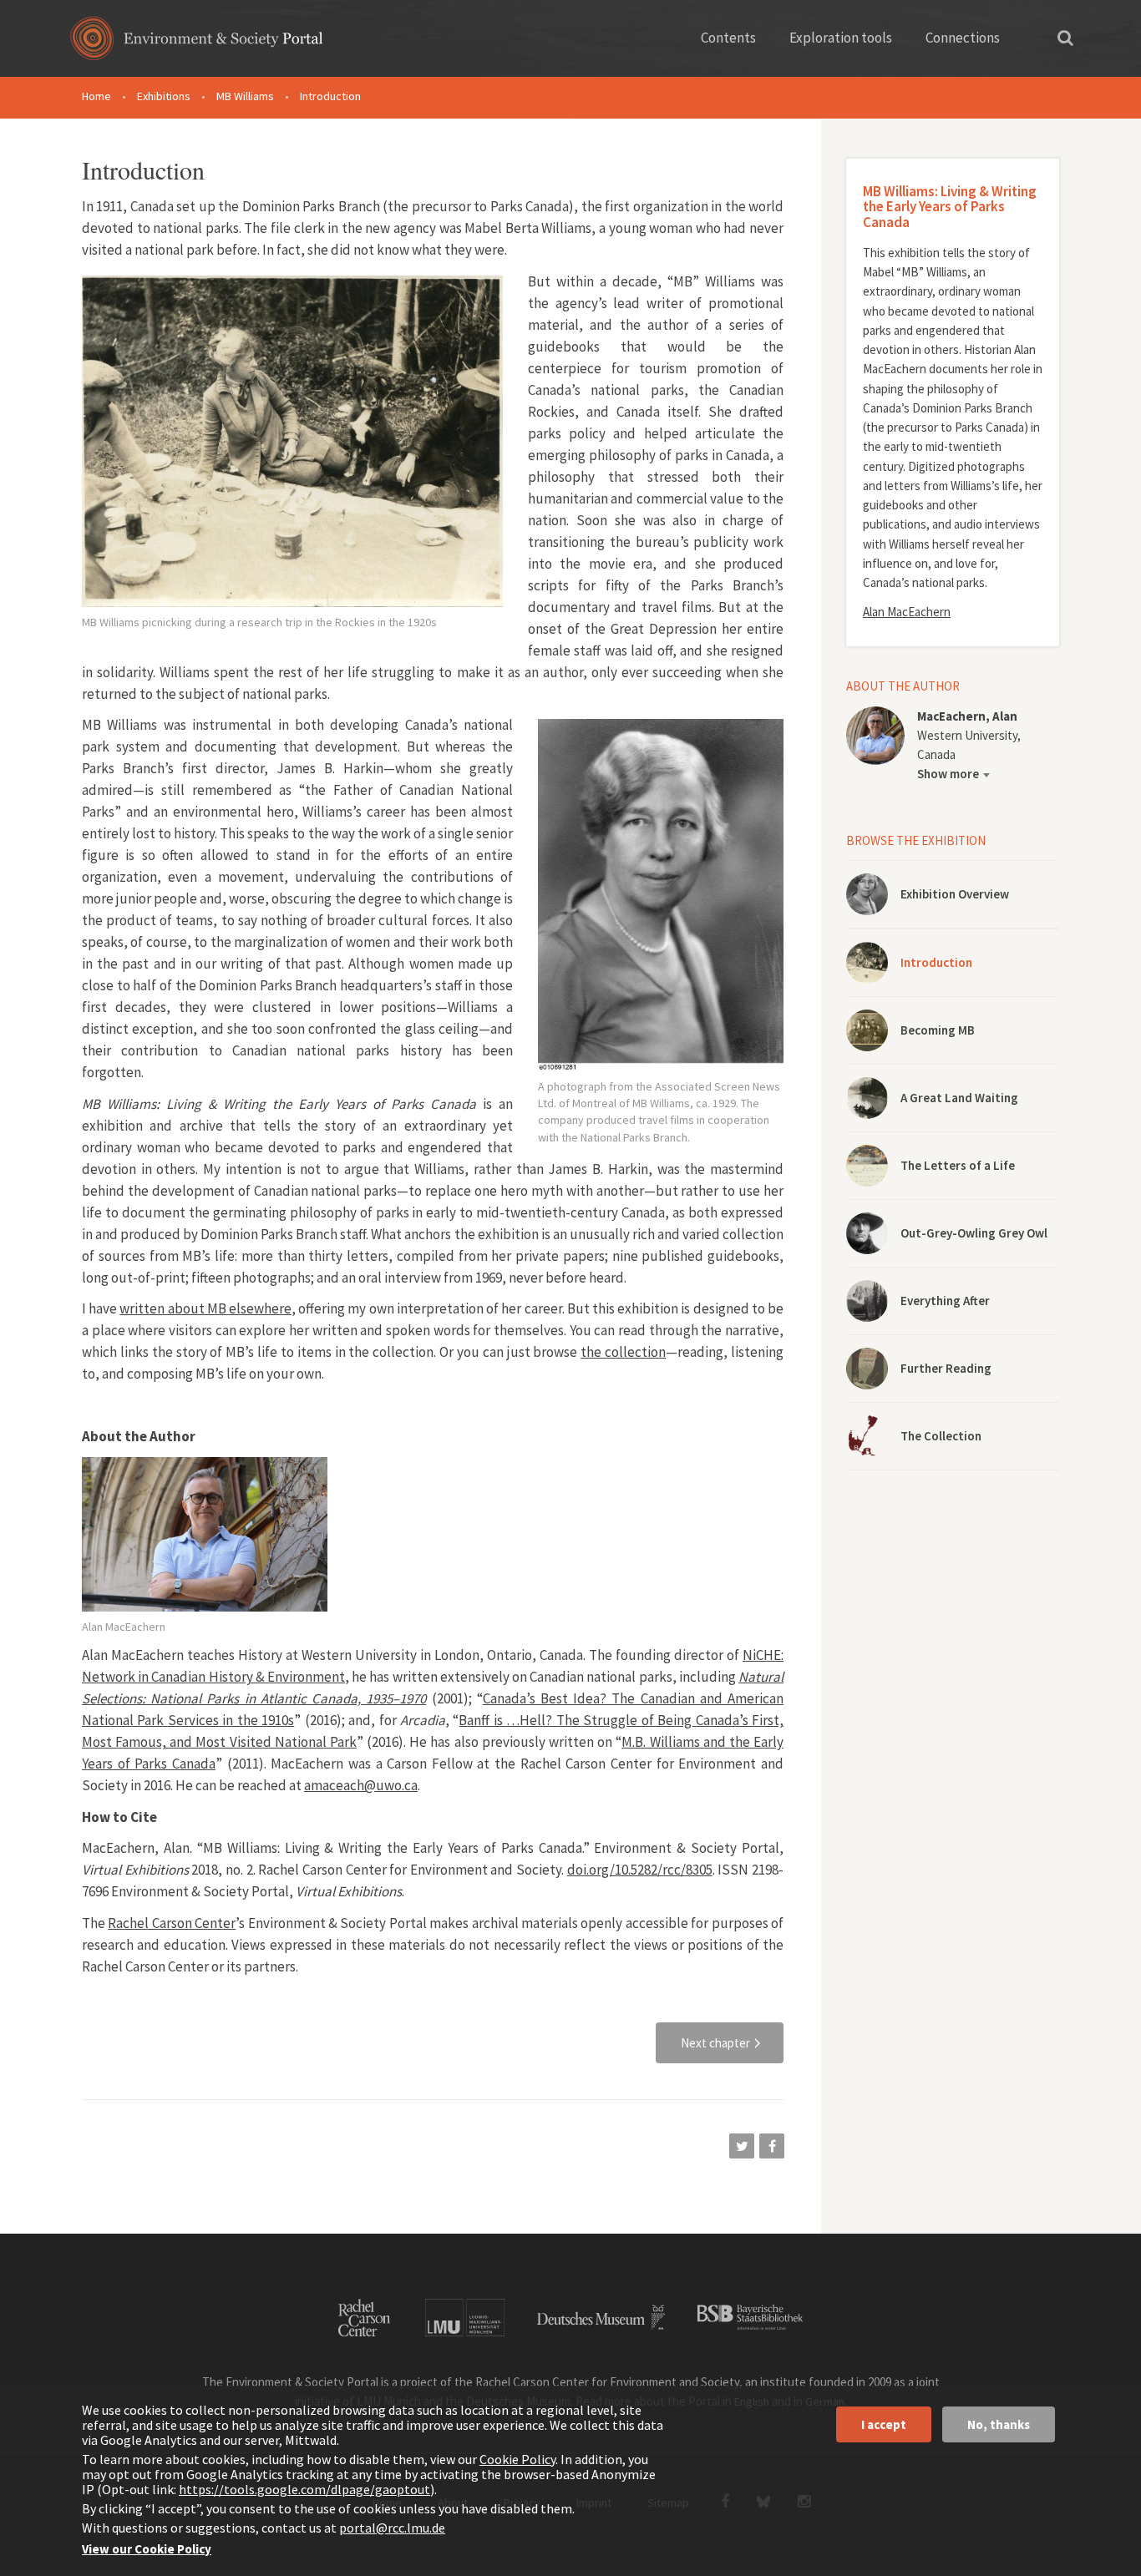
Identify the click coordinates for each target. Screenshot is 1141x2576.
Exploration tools (841, 38)
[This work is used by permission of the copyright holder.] (205, 1534)
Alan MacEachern (907, 612)
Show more (948, 774)
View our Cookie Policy (147, 2549)
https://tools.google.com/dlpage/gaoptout (304, 2489)
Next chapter (715, 2043)
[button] (742, 2146)
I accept (884, 2424)
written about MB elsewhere (205, 1308)
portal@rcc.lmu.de (392, 2528)
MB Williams (245, 96)
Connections (963, 38)
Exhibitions (164, 96)
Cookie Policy (517, 2459)
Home (96, 96)
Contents (728, 38)
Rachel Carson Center (172, 1923)
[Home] (197, 44)
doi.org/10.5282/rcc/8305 (640, 1870)
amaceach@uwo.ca (361, 1785)
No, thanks (999, 2424)
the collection (623, 1352)
